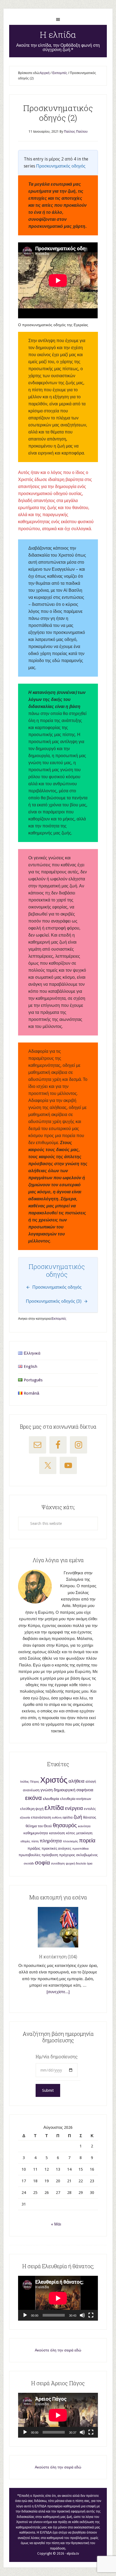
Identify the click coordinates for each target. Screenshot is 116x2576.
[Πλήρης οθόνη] (91, 2315)
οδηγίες (25, 1841)
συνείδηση (58, 1864)
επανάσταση (41, 1817)
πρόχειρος (67, 1855)
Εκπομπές (59, 1319)
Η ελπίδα (58, 34)
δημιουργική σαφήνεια (74, 1790)
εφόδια (68, 1817)
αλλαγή (91, 1782)
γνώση (47, 1790)
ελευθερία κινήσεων (76, 1799)
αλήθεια (76, 1781)
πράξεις (34, 1848)
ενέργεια (74, 1808)
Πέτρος (35, 1782)
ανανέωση (31, 1790)
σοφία (42, 1862)
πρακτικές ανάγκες (56, 1848)
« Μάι (56, 2224)
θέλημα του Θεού (39, 1826)
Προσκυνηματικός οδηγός (61, 166)
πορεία (87, 1840)
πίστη (35, 1841)
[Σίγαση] (82, 2315)
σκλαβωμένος (87, 1855)
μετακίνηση (84, 1833)
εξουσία (25, 1818)
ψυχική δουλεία (76, 1864)
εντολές (90, 1809)
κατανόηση (57, 1833)
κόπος (71, 1833)
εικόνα (33, 1798)
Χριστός (54, 1780)
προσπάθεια (80, 1849)
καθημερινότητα (36, 1833)
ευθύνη (57, 1818)
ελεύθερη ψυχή (32, 1809)
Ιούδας (25, 1782)
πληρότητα (51, 1841)
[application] (58, 2298)
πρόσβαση (50, 1855)
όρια (90, 1864)
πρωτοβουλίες (30, 1855)
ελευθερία (51, 1799)
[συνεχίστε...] (58, 1992)
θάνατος (90, 1817)
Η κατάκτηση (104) (58, 1957)
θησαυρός (65, 1825)
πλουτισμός (70, 1841)
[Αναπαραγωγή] (25, 2315)
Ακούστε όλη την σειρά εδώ (58, 2350)
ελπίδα (54, 1808)
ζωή (78, 1817)
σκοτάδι (29, 1864)
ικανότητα (84, 1826)
